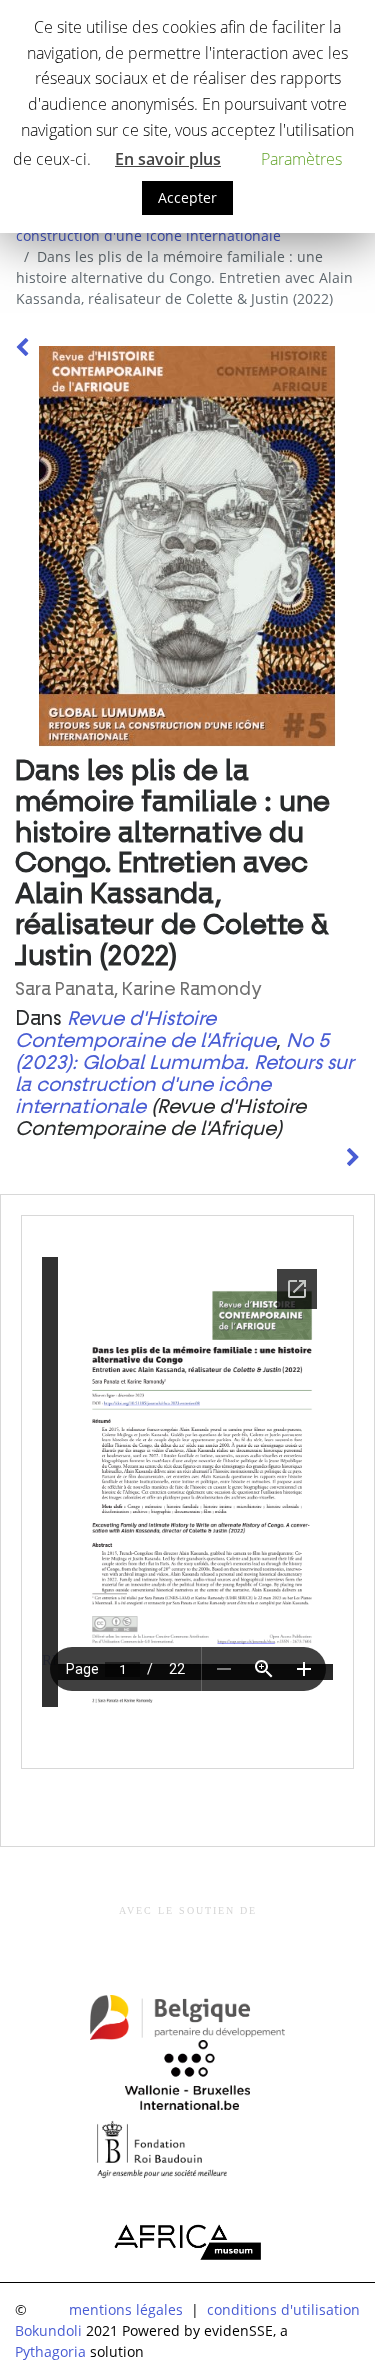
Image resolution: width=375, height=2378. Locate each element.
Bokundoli (48, 2330)
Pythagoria (50, 2351)
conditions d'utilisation (283, 2309)
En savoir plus (168, 159)
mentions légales (126, 2309)
